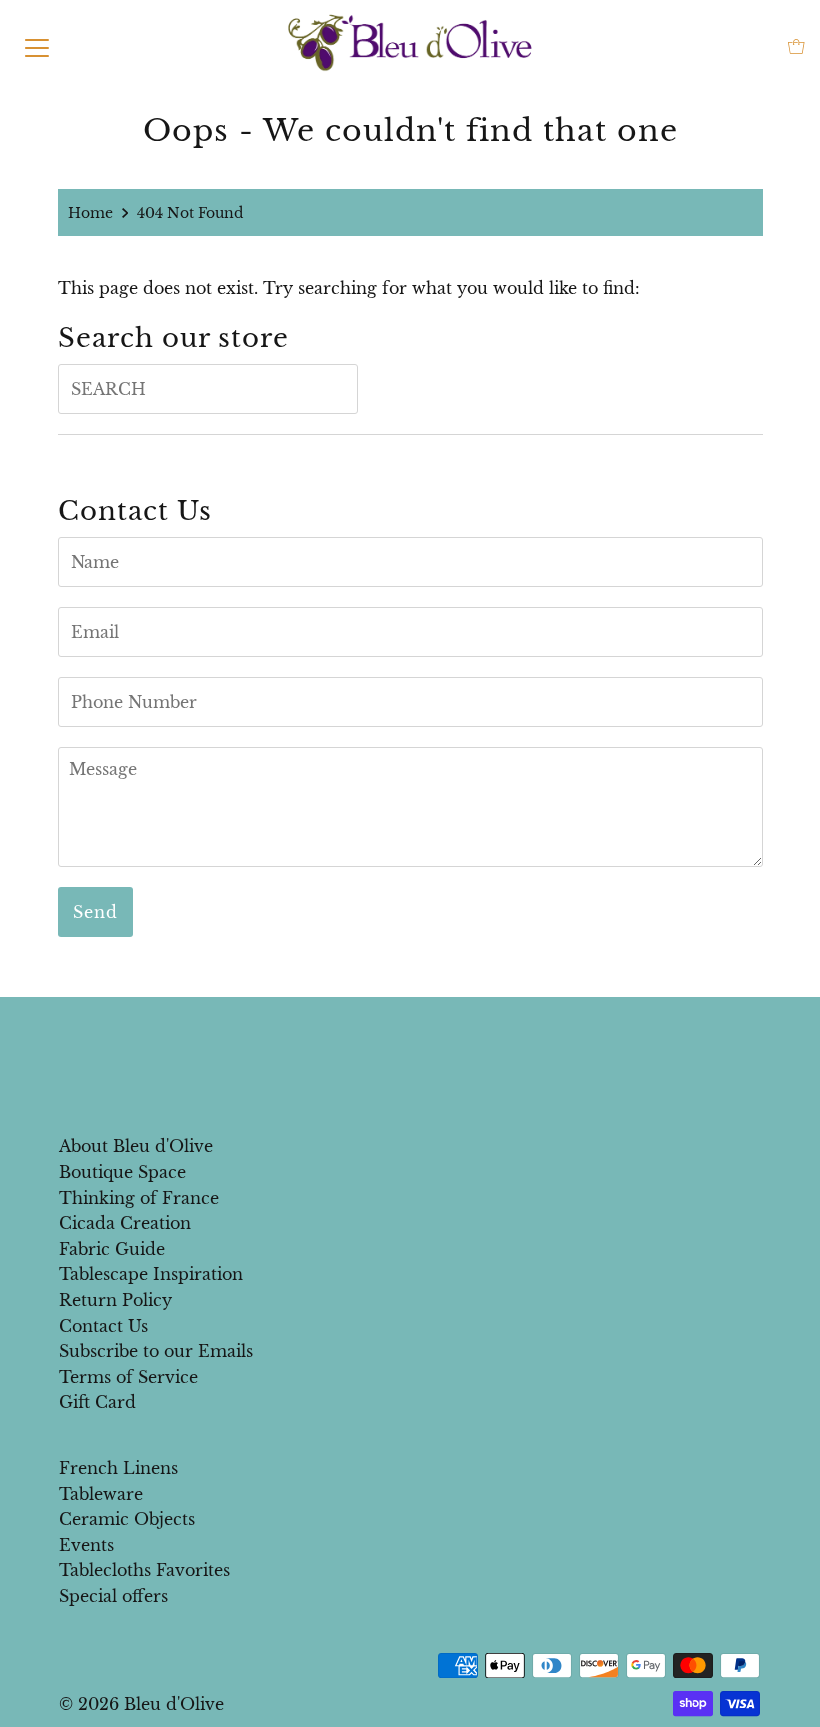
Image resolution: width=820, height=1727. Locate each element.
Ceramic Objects (127, 1519)
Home (90, 213)
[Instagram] (426, 1040)
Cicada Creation (125, 1223)
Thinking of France (139, 1198)
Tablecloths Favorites (144, 1570)
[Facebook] (391, 1040)
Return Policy (115, 1300)
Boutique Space (122, 1172)
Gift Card (97, 1402)
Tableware (101, 1494)
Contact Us (103, 1326)
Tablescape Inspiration (151, 1274)
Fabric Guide (112, 1249)
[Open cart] (796, 46)
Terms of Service (128, 1377)
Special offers (113, 1596)
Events (86, 1545)
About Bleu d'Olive (136, 1146)
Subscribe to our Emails (156, 1351)
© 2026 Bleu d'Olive (141, 1704)
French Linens (118, 1468)
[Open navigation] (37, 46)
